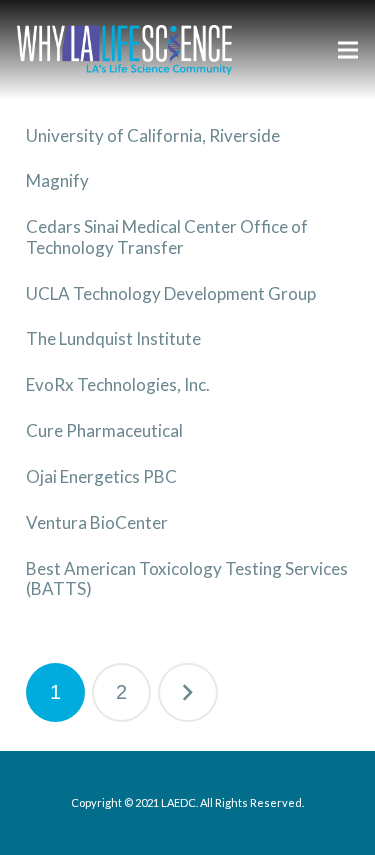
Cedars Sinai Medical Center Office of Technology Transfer (167, 236)
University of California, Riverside (153, 135)
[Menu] (347, 50)
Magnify (57, 180)
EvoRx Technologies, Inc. (118, 384)
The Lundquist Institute (113, 338)
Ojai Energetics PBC (101, 476)
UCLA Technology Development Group (171, 293)
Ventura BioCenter (97, 522)
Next (188, 693)
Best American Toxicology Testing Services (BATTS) (187, 578)
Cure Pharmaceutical (104, 430)
